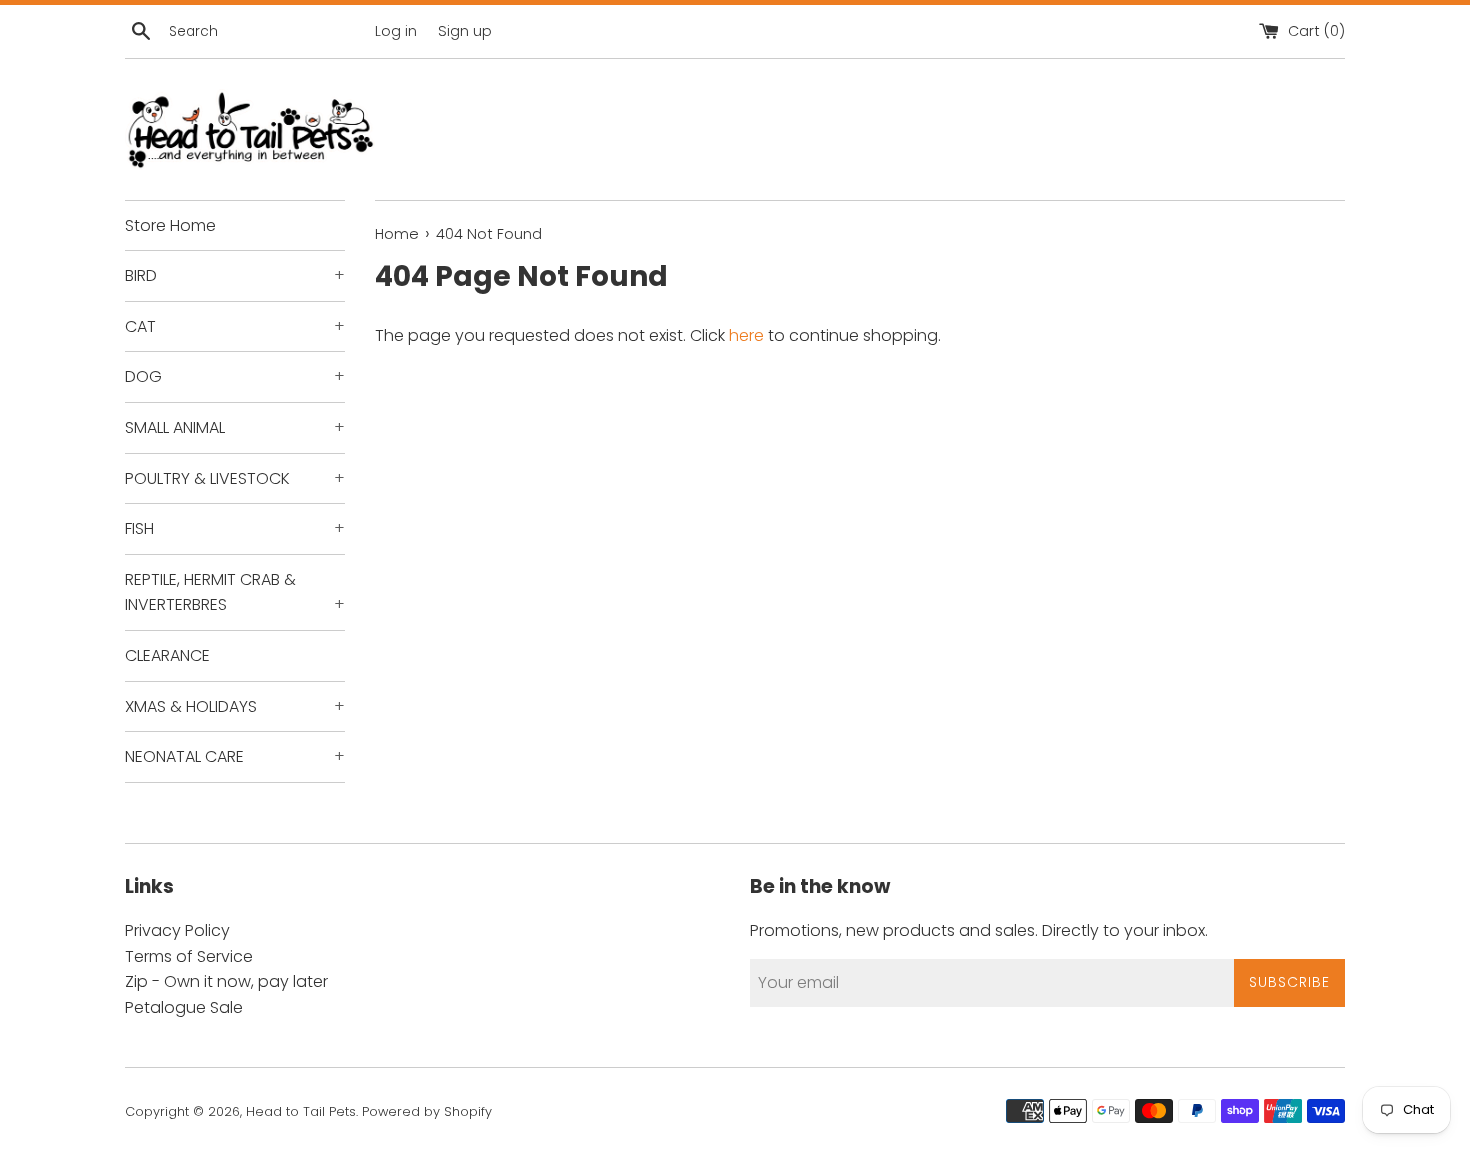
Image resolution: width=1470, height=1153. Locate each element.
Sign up (465, 31)
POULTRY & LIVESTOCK (235, 478)
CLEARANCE (167, 655)
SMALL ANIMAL (235, 427)
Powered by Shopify (427, 1111)
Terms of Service (189, 956)
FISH (235, 528)
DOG (235, 376)
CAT (235, 326)
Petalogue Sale (184, 1007)
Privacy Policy (177, 930)
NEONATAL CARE (235, 756)
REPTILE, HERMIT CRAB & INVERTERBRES (235, 592)
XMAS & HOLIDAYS (235, 706)
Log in (396, 31)
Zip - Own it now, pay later (226, 981)
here (746, 335)
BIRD (235, 275)
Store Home (170, 225)
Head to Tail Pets (301, 1111)
